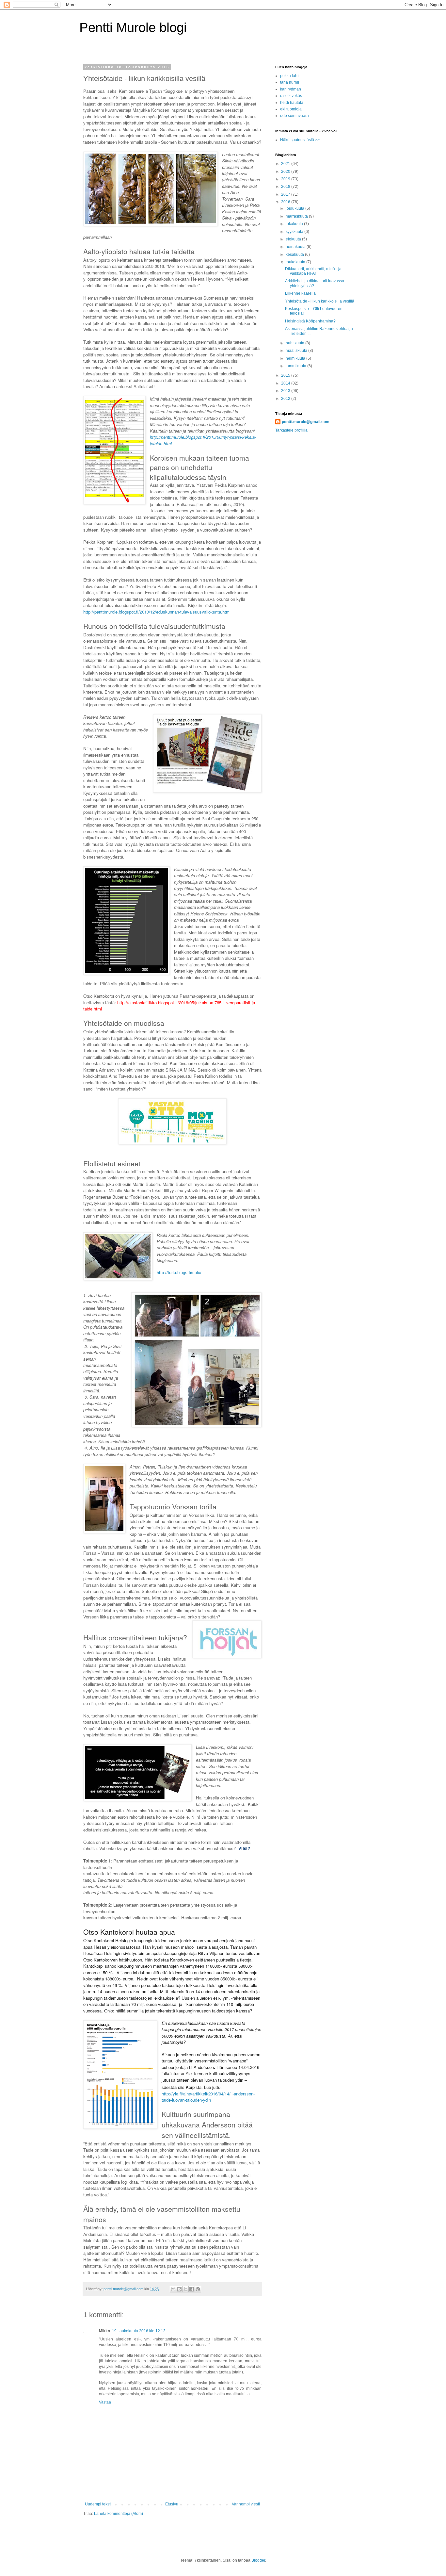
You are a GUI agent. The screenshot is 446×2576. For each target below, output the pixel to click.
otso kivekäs (291, 96)
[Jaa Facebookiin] (192, 2289)
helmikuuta (296, 358)
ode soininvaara (295, 116)
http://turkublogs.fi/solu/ (179, 1273)
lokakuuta (295, 224)
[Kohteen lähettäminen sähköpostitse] (173, 2289)
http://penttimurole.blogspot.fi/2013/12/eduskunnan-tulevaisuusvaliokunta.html (157, 612)
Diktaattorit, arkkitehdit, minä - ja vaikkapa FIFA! (313, 271)
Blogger (258, 2560)
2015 (286, 375)
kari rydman (291, 89)
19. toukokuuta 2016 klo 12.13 (139, 2331)
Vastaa (105, 2402)
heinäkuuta (296, 247)
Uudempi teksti (98, 2504)
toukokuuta (296, 262)
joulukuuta (295, 208)
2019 (286, 179)
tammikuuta (296, 366)
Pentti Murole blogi (133, 27)
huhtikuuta (295, 343)
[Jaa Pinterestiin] (198, 2289)
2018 (286, 187)
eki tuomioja (291, 109)
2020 (286, 172)
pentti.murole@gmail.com (306, 422)
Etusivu (172, 2504)
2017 (286, 194)
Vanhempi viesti (246, 2504)
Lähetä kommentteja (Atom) (119, 2514)
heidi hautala (292, 103)
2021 (286, 164)
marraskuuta (297, 216)
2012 (286, 399)
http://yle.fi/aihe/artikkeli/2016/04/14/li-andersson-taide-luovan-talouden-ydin (208, 2097)
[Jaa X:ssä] (185, 2289)
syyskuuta (295, 232)
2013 (286, 391)
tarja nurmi (290, 82)
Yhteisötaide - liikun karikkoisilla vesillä (320, 301)
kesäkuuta (295, 254)
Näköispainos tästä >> (300, 140)
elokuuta (294, 239)
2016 (286, 202)
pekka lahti (290, 76)
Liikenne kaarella (300, 293)
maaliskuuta (297, 351)
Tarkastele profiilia (291, 430)
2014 (286, 383)
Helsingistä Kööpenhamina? (310, 321)
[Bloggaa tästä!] (179, 2289)
